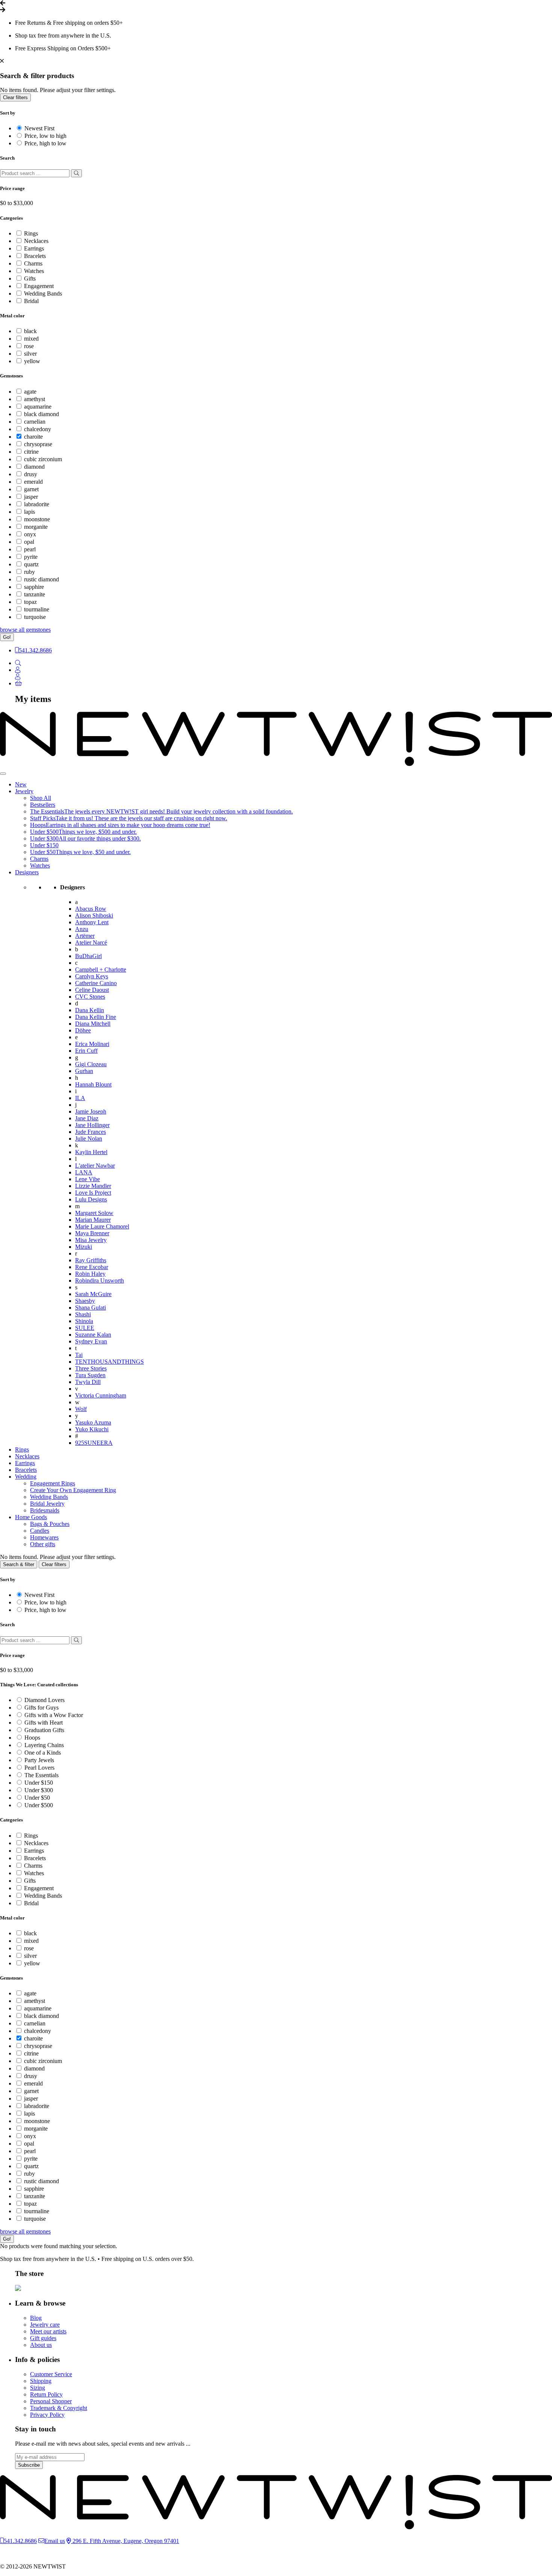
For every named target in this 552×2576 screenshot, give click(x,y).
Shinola (84, 1321)
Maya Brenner (92, 1233)
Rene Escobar (92, 1267)
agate (30, 392)
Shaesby (85, 1301)
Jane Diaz (87, 1118)
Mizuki (84, 1247)
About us (41, 2345)
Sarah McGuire (93, 1294)
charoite (33, 437)
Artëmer (85, 936)
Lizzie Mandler (93, 1186)
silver (30, 354)
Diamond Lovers (44, 1700)
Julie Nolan (89, 1139)
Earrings (34, 248)
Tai (79, 1355)
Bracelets (35, 256)
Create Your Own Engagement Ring (73, 1490)
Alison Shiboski (94, 915)
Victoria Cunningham (101, 1395)
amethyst (35, 399)
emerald (33, 482)
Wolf (81, 1409)
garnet (31, 489)
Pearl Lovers (39, 1768)
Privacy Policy (47, 2415)
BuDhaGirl (88, 956)
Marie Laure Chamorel (102, 1226)
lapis (29, 512)
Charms (33, 263)
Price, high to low (45, 143)
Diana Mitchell (93, 1024)
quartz (31, 564)
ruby (29, 572)
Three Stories (91, 1368)
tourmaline (37, 609)
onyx (30, 534)
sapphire (34, 587)
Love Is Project (93, 1193)
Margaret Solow (94, 1213)
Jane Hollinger (92, 1125)
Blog (36, 2318)
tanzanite (35, 594)
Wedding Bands (43, 294)
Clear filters (15, 97)
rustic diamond (41, 579)
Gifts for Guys (41, 1708)
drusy (31, 474)
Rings (31, 233)
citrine (31, 452)
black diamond (41, 414)
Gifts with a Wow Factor (54, 1715)
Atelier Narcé (91, 942)
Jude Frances (90, 1132)
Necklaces (36, 241)
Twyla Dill (88, 1382)
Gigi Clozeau (91, 1064)
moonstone (37, 519)
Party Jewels (39, 1760)
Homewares (44, 1537)
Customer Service (51, 2374)
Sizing (38, 2388)
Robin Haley (90, 1274)
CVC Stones (90, 997)
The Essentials (41, 1775)
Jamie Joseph (91, 1111)
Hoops (32, 1738)
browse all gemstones (25, 630)
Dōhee (83, 1030)
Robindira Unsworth (100, 1280)
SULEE (85, 1328)
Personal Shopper (51, 2401)
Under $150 (44, 845)
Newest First (39, 128)
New (21, 784)
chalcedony (38, 429)
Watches (34, 271)
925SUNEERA (94, 1443)
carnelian (35, 422)
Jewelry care (45, 2325)
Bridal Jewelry (47, 1504)
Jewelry (24, 791)
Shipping (41, 2381)
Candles (40, 1531)
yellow (32, 361)
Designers (27, 872)
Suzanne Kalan (93, 1335)
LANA (84, 1172)
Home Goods (31, 1517)
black (30, 331)
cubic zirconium (43, 459)
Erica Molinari (92, 1044)
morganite (36, 527)
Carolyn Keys (92, 976)
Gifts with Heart (44, 1723)
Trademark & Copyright (59, 2408)
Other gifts (43, 1544)
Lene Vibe (87, 1179)
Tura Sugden (90, 1375)
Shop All (41, 798)
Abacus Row (91, 909)
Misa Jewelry (91, 1240)
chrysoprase (38, 444)
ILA (80, 1098)
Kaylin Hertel (91, 1152)
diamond (34, 467)
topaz (30, 602)
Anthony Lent (92, 922)
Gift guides (43, 2338)
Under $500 (39, 1805)
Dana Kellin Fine (96, 1017)
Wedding (26, 1477)
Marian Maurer (93, 1220)
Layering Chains (44, 1745)
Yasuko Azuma (93, 1422)
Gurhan (84, 1071)
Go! (7, 637)
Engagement (39, 286)
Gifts (30, 278)
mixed (31, 339)
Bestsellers (43, 805)
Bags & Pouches (50, 1524)
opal (29, 542)
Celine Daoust (92, 990)
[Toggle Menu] (3, 774)
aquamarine (38, 407)
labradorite (37, 504)
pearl (30, 549)
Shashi (83, 1314)
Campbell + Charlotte (101, 970)
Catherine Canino (96, 983)
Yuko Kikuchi (92, 1429)
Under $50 (37, 1798)
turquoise (35, 617)
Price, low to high (45, 136)
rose (29, 346)
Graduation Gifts (44, 1730)
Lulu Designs (91, 1199)
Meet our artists (48, 2331)
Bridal (31, 301)
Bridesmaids (45, 1510)
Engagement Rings (53, 1483)
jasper (31, 497)
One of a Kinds (43, 1753)
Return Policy (46, 2394)
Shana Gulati (90, 1308)
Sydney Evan (91, 1341)
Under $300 (39, 1790)
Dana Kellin (90, 1010)
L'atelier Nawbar (95, 1166)
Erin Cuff (86, 1051)
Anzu (82, 929)
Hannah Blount (93, 1084)
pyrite (31, 557)
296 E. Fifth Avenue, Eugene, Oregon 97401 (125, 2541)
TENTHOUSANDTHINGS (109, 1362)
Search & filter (19, 1564)
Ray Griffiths (91, 1260)
